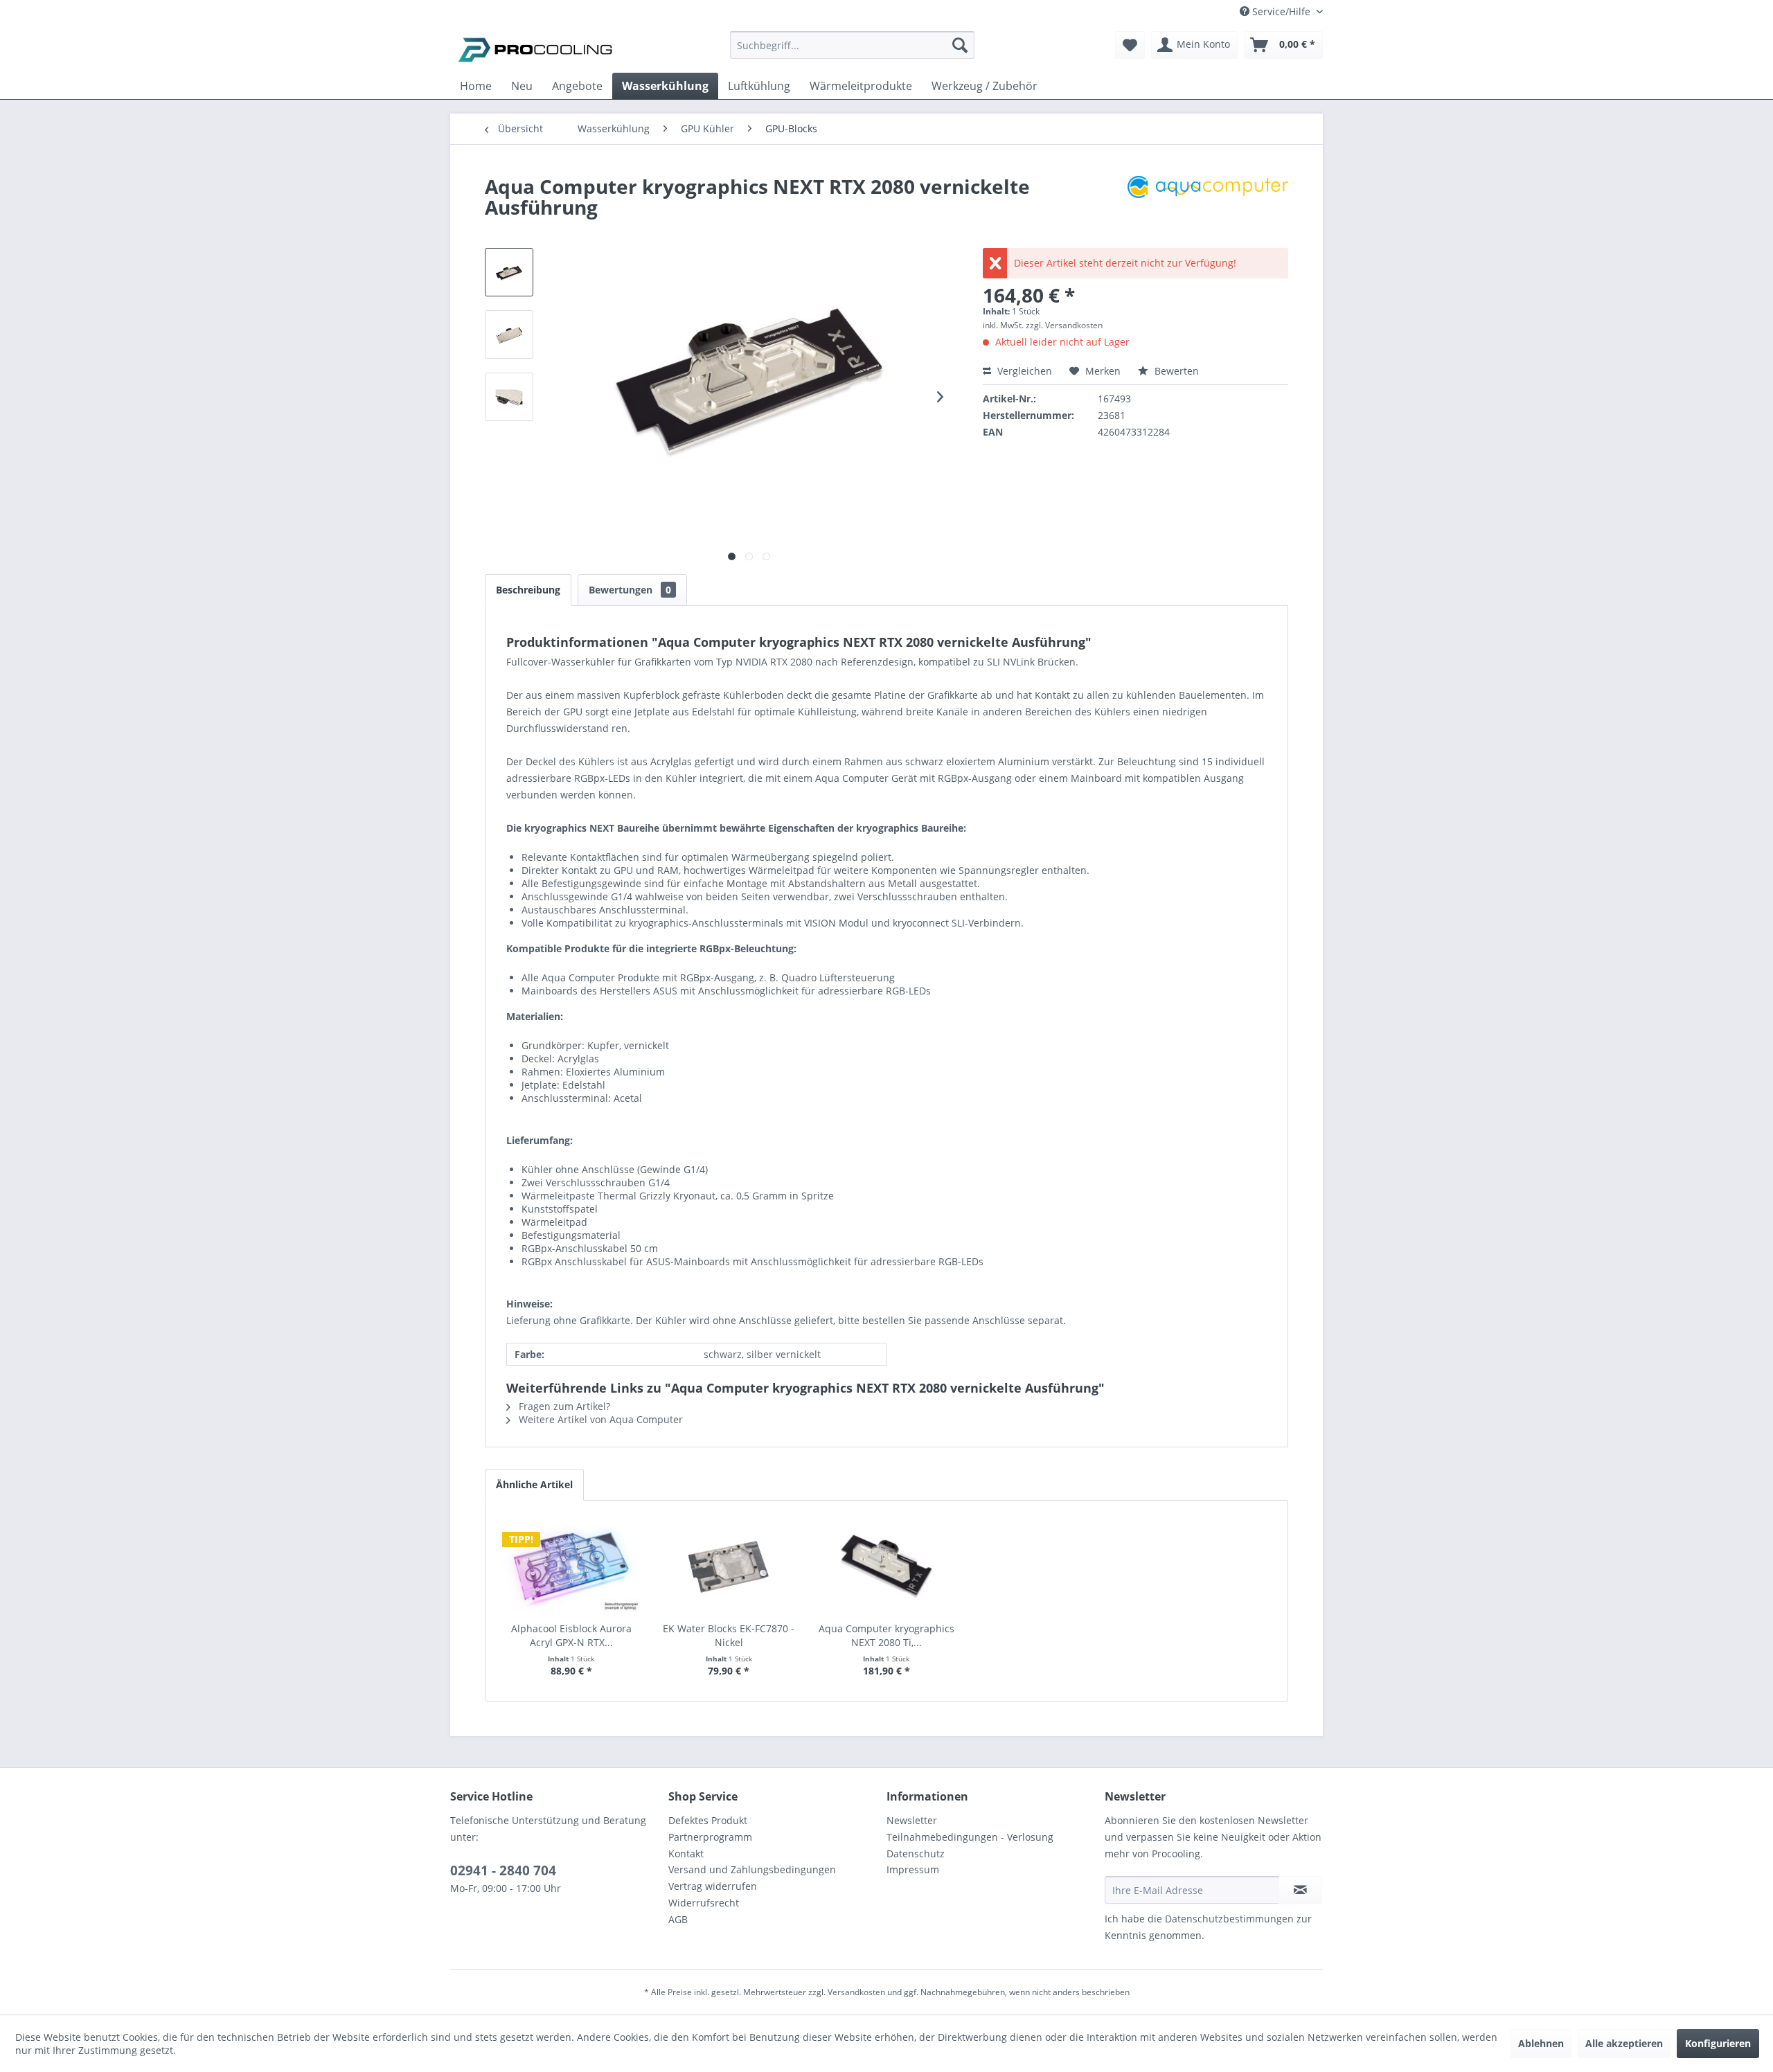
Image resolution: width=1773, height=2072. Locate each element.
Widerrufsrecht (704, 1903)
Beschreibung (528, 590)
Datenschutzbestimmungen (1229, 1919)
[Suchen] (960, 45)
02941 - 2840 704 (503, 1870)
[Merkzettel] (1130, 45)
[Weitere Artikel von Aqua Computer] (1208, 200)
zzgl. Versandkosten (1064, 325)
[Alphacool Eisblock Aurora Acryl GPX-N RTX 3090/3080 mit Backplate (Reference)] (571, 1566)
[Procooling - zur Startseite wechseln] (535, 48)
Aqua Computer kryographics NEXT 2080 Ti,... (886, 1635)
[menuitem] (852, 52)
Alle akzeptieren (1624, 2043)
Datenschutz (916, 1854)
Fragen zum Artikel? (563, 1406)
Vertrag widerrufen (713, 1886)
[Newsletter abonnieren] (1300, 1890)
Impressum (913, 1869)
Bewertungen (630, 590)
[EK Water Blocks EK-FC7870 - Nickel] (729, 1566)
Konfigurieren (1718, 2043)
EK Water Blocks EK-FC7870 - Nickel (729, 1635)
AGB (678, 1919)
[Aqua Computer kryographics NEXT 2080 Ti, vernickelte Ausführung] (886, 1566)
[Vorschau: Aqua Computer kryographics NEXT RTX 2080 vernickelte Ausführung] (509, 272)
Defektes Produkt (708, 1820)
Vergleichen (1023, 371)
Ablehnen (1541, 2043)
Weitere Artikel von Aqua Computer (599, 1419)
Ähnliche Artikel (534, 1484)
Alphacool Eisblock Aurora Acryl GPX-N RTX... (571, 1635)
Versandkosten (856, 1992)
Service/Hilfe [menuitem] (1281, 11)
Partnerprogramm (710, 1837)
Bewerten (1175, 371)
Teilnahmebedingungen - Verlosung (970, 1837)
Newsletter (912, 1820)
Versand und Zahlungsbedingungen (752, 1869)
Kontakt (686, 1854)
